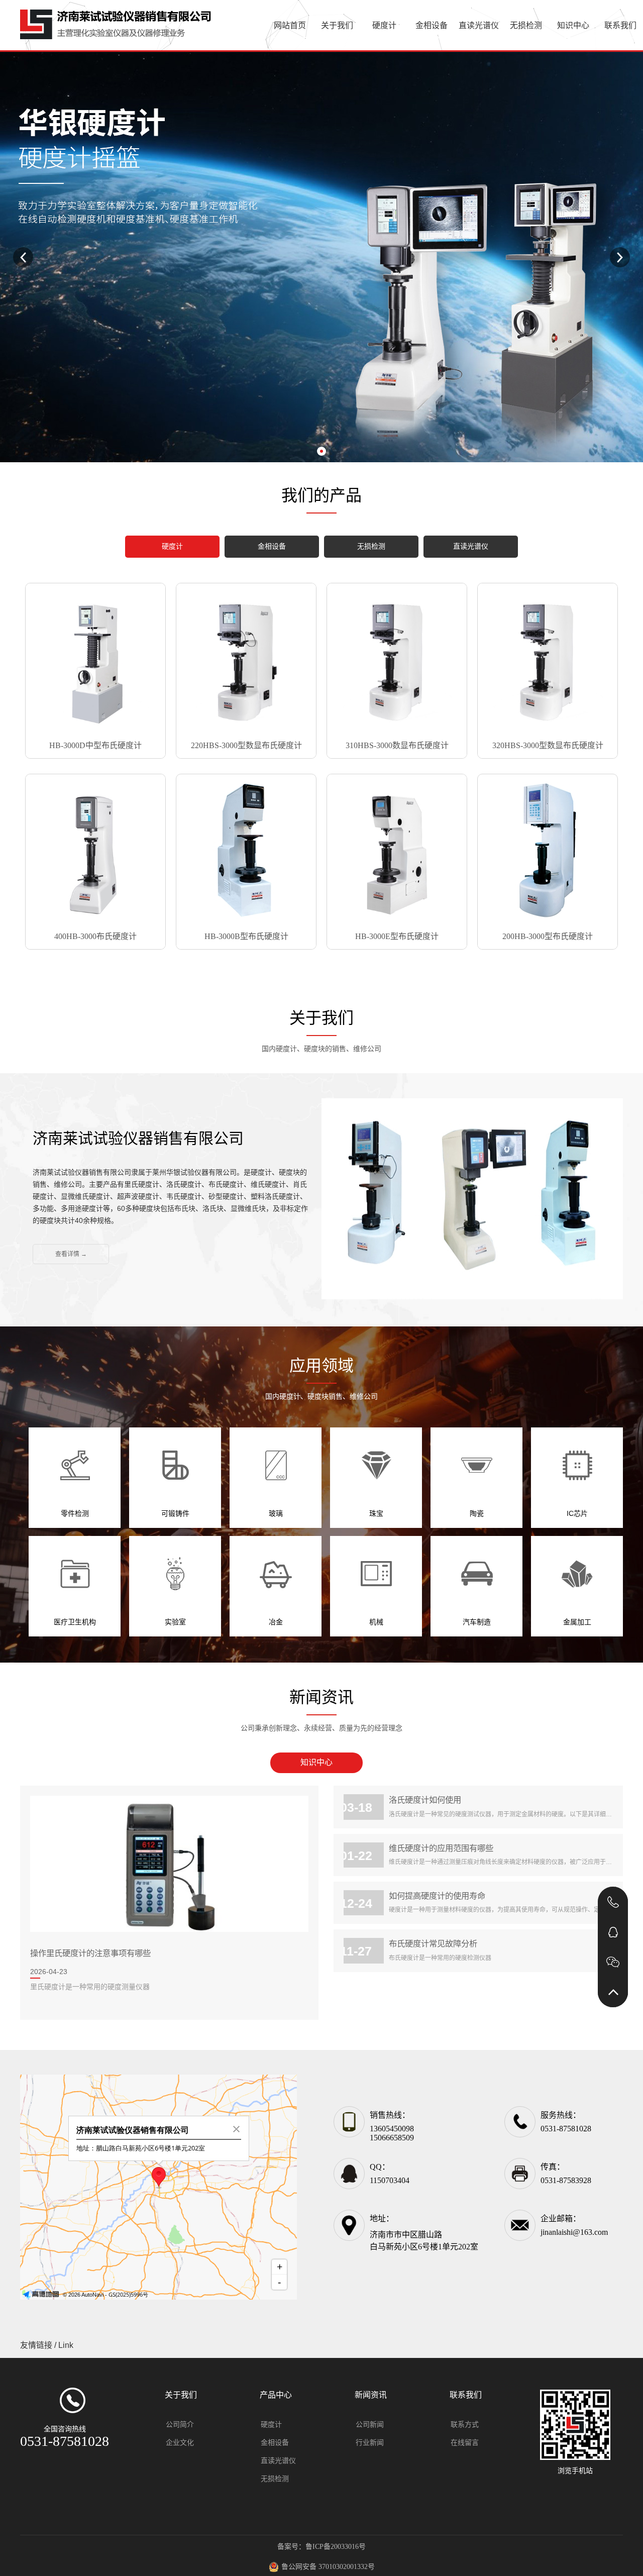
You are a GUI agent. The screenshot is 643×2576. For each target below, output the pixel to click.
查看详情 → (71, 1254)
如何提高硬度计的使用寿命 (437, 1896)
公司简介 (180, 2425)
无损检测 (526, 25)
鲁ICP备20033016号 (336, 2547)
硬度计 (384, 25)
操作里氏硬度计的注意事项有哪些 (90, 1953)
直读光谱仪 (479, 25)
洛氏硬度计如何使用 (425, 1800)
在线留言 (465, 2443)
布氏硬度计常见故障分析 (433, 1943)
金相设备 (432, 25)
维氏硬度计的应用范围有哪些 (441, 1848)
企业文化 (180, 2443)
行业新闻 (370, 2443)
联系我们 (620, 25)
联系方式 (465, 2425)
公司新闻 (370, 2425)
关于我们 (337, 25)
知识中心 (573, 25)
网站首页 (290, 25)
